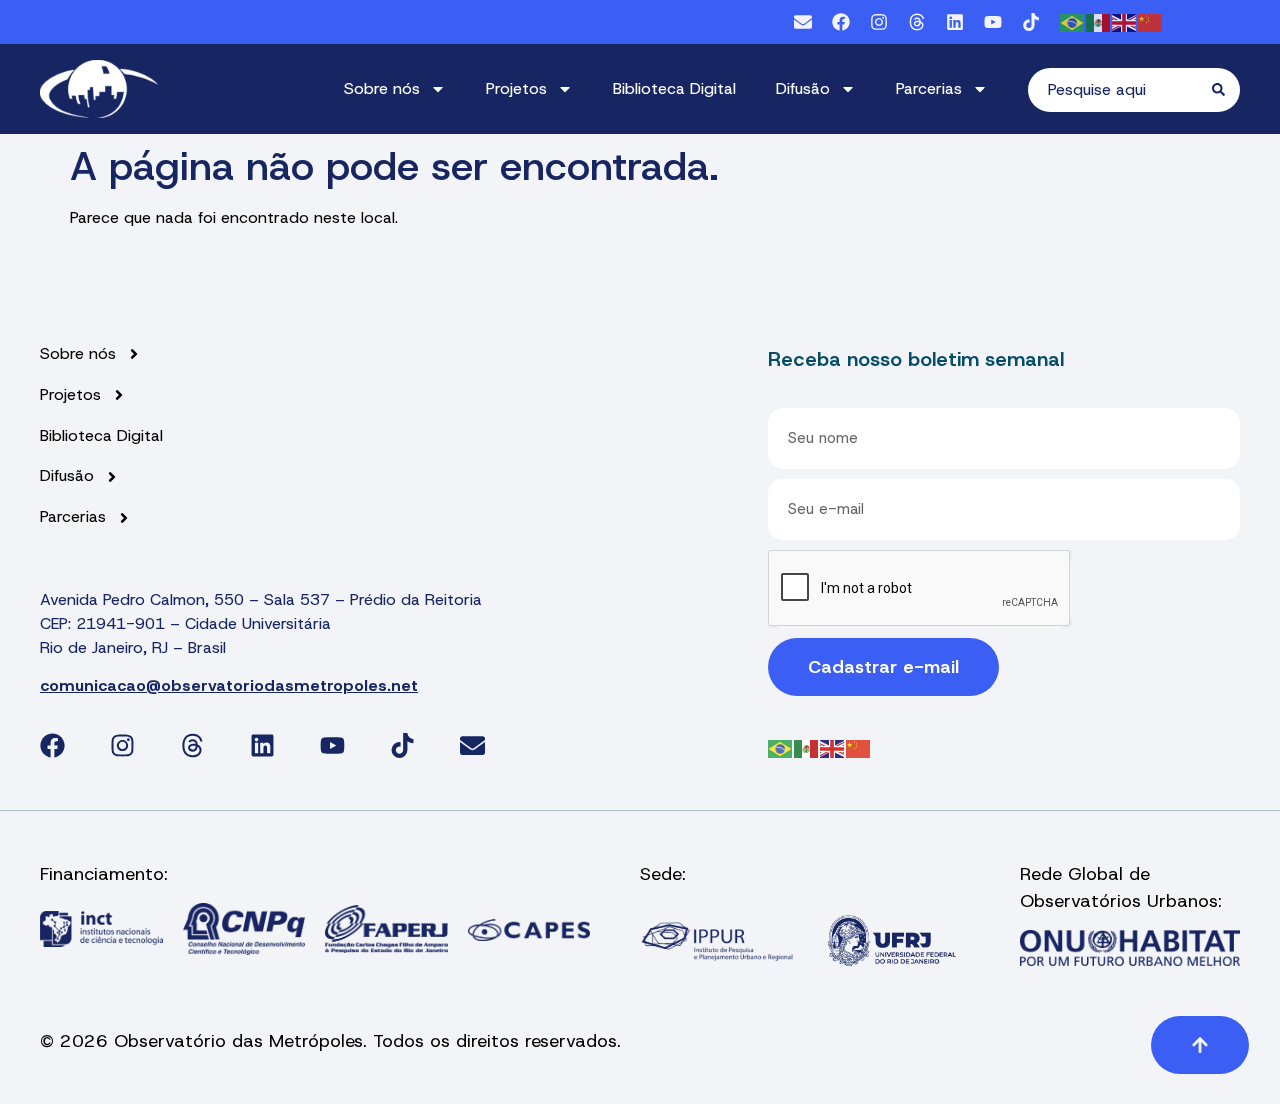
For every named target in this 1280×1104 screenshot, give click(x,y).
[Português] (1073, 21)
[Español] (1099, 21)
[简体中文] (1151, 21)
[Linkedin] (955, 22)
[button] (1200, 1045)
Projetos (516, 88)
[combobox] (1120, 90)
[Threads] (917, 22)
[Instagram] (879, 22)
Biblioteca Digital (674, 88)
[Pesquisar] (1226, 90)
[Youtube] (993, 22)
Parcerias (929, 88)
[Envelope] (803, 22)
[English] (1125, 21)
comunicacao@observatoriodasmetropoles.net (229, 685)
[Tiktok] (1031, 22)
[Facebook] (841, 22)
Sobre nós (382, 88)
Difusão (803, 88)
